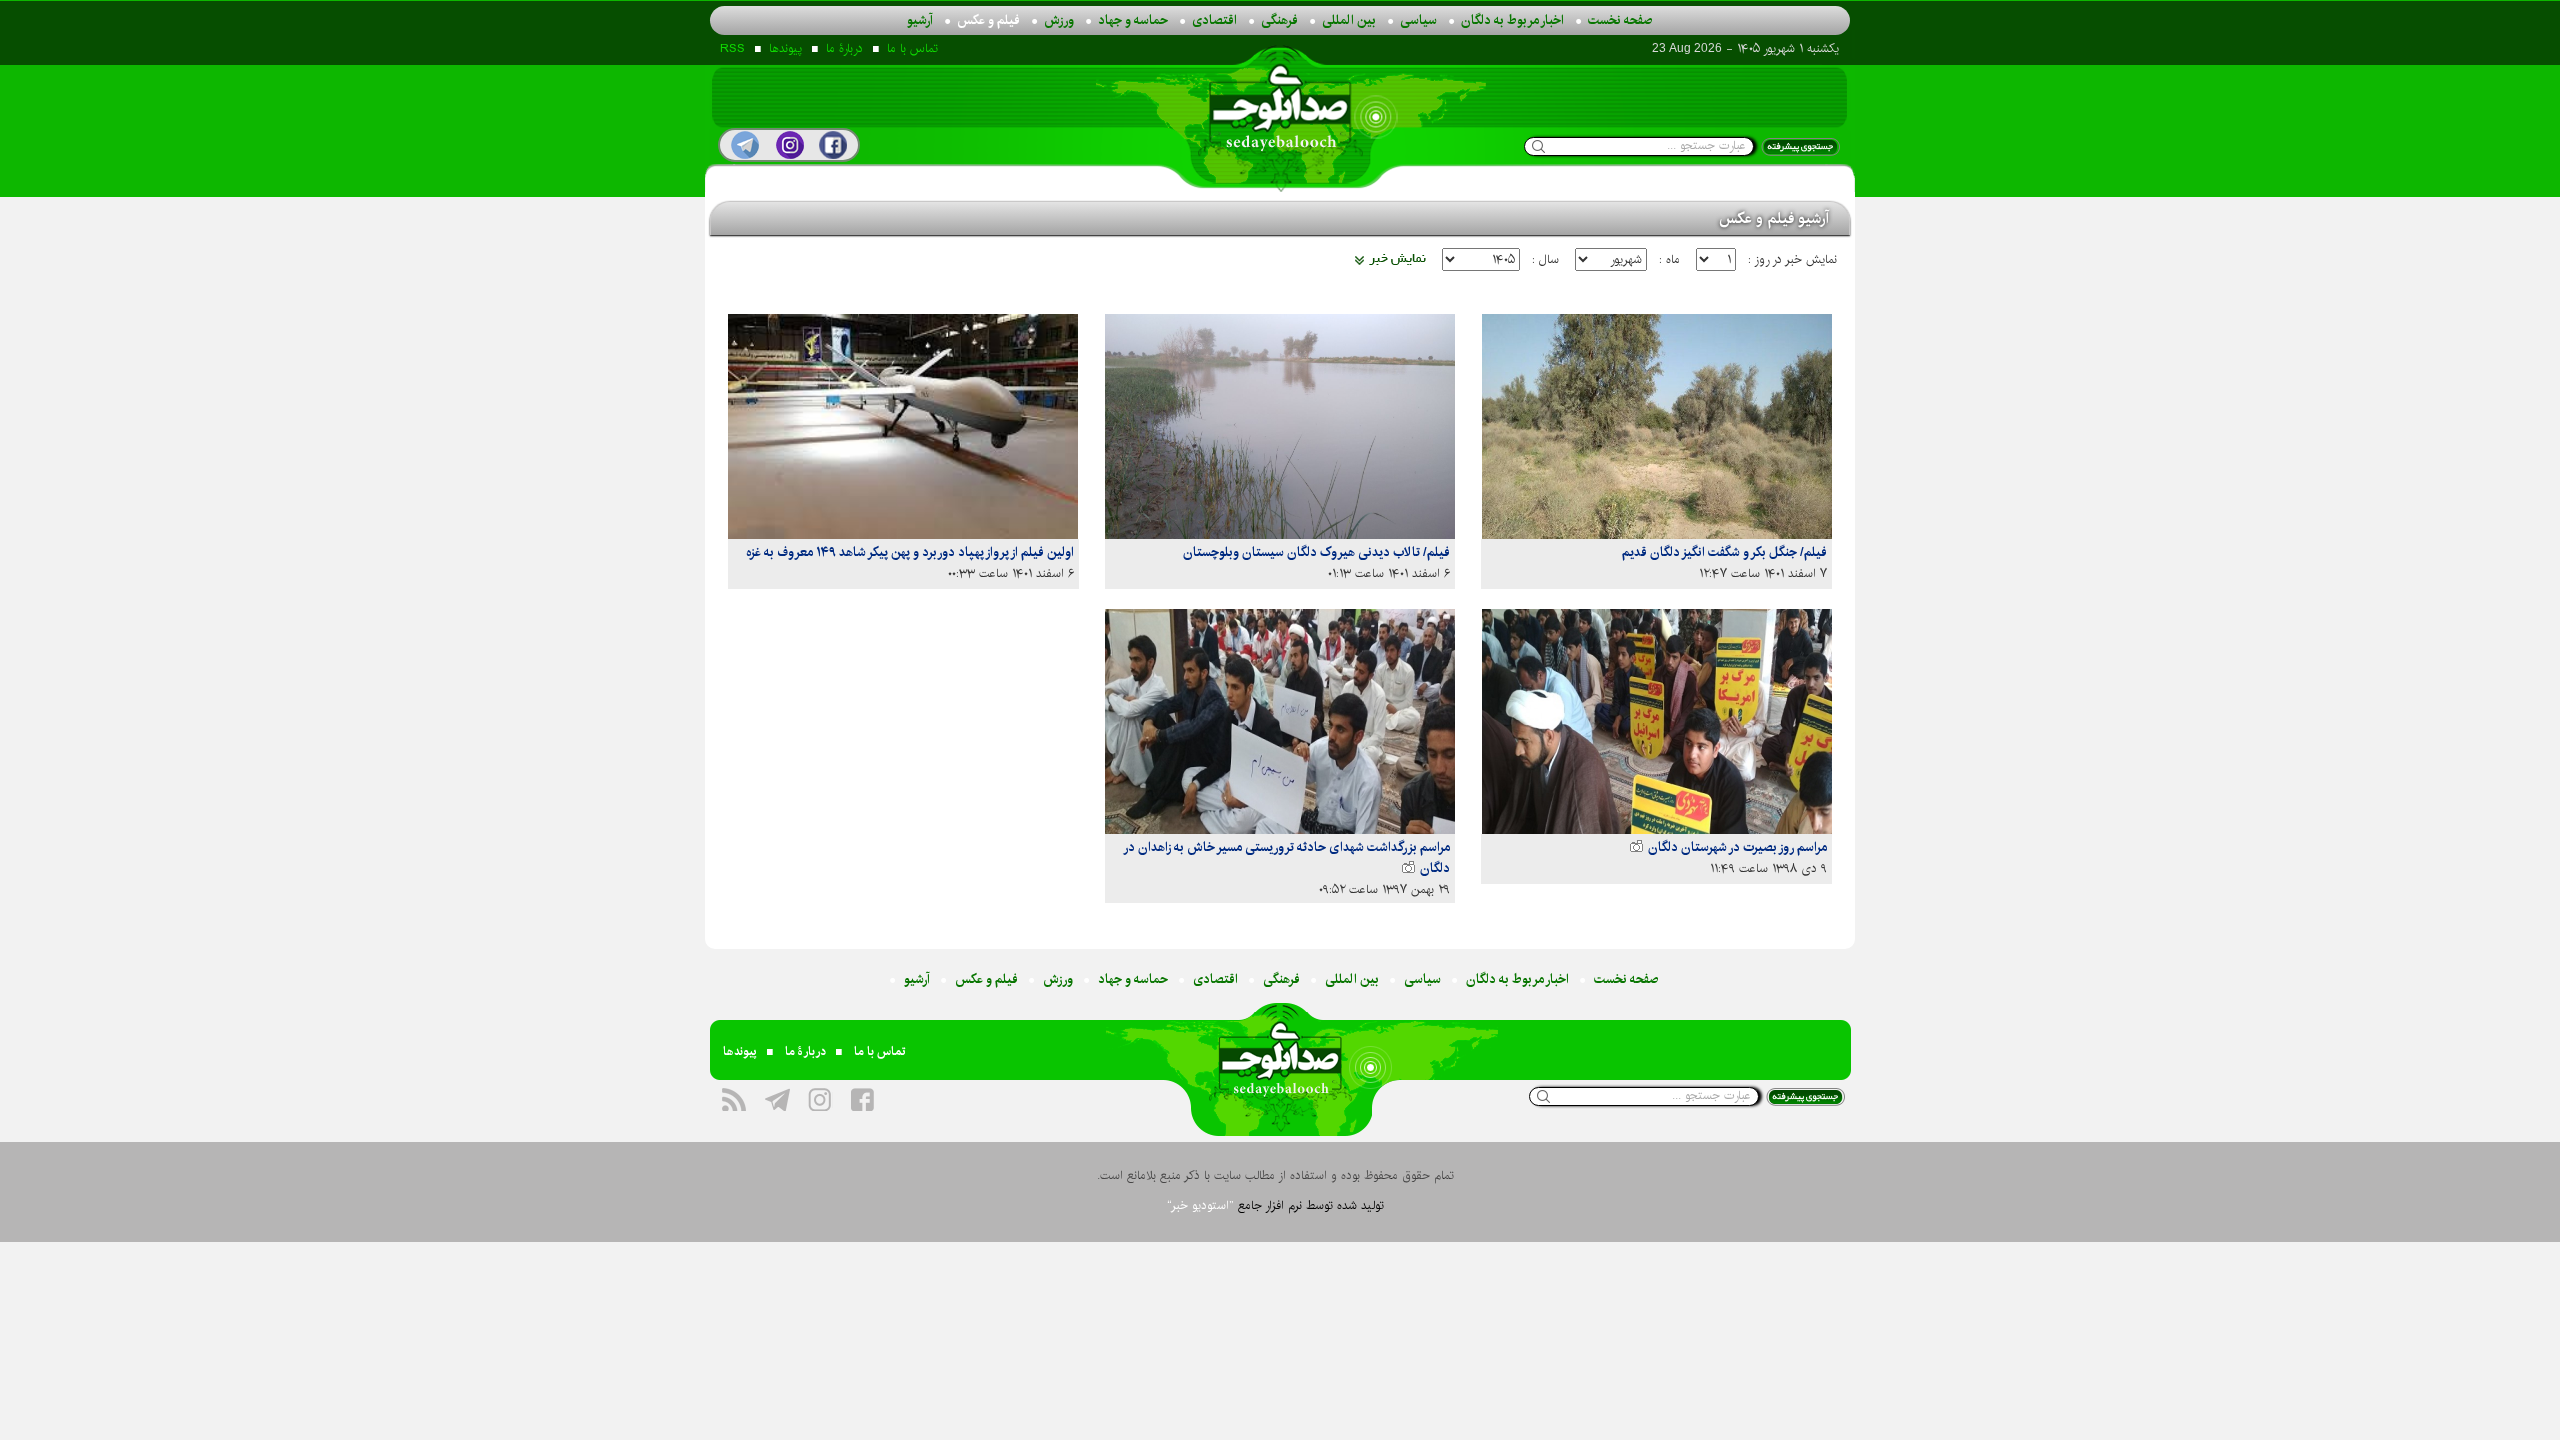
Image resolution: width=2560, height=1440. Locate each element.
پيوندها (785, 48)
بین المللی (1349, 20)
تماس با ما (912, 48)
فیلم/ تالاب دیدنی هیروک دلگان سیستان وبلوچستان (1316, 552)
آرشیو (920, 20)
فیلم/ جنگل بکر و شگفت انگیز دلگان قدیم (1724, 552)
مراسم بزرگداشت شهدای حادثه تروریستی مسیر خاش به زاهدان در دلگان (1287, 857)
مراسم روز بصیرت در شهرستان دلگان (1736, 847)
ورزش (1059, 20)
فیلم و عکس (988, 20)
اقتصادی (1214, 20)
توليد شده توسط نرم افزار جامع (1275, 1205)
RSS (732, 48)
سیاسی (1418, 20)
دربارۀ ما (844, 48)
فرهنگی (1279, 20)
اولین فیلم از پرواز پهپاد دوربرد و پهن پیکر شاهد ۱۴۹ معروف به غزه (910, 552)
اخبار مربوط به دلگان (1512, 20)
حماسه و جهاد (1133, 20)
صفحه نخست (1620, 20)
